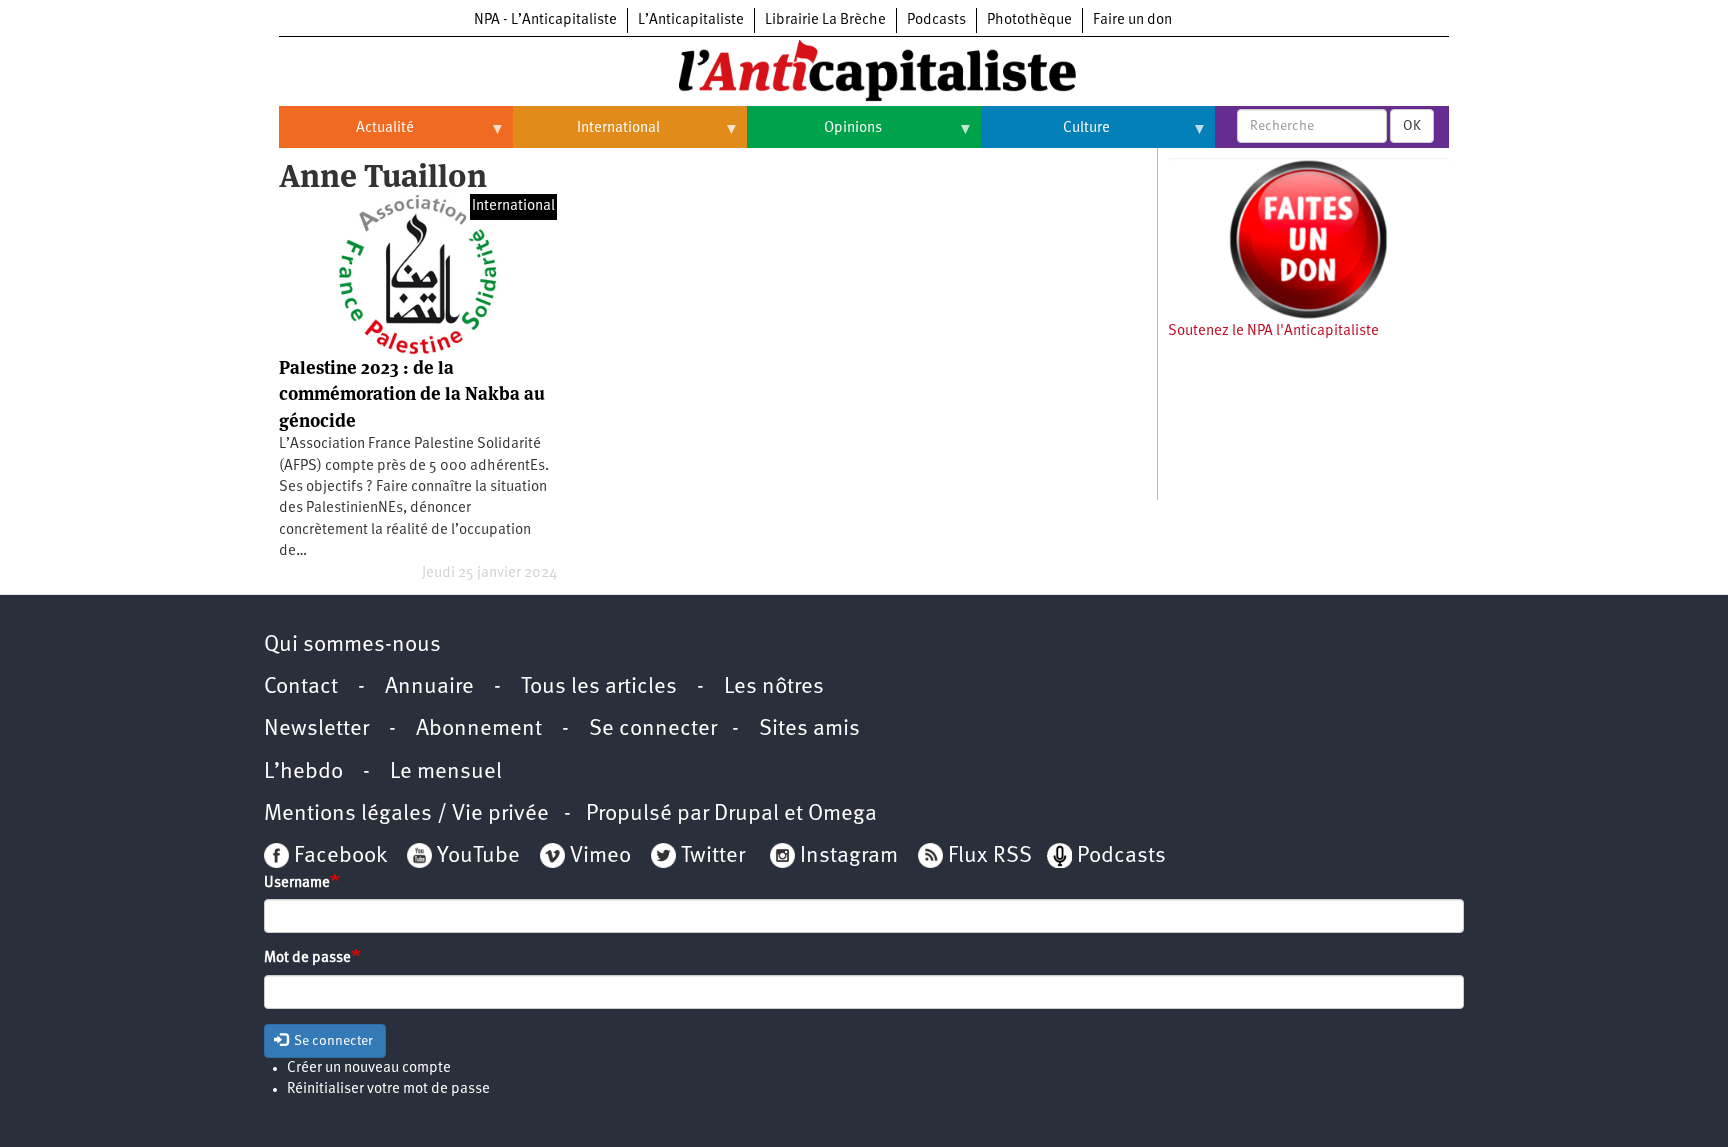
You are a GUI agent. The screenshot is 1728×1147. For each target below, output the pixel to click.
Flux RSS (990, 856)
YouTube (476, 856)
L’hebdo (303, 772)
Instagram (849, 856)
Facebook (338, 856)
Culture (1045, 136)
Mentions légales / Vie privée (406, 814)
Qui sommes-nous (352, 645)
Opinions (814, 136)
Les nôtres (774, 687)
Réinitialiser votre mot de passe (388, 1089)
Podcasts (936, 20)
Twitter (713, 856)
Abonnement (479, 729)
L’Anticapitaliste (691, 20)
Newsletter (316, 729)
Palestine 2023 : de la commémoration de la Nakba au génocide (412, 394)
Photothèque (1029, 20)
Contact (301, 687)
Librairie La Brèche (825, 20)
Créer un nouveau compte (369, 1068)
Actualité (346, 136)
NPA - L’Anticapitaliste (545, 20)
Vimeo (600, 856)
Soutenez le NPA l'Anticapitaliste (1273, 331)
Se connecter (653, 729)
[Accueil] (864, 69)
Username (297, 883)
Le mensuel (446, 772)
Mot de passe (307, 958)
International (586, 136)
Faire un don (1132, 20)
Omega (842, 814)
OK (1412, 126)
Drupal (746, 814)
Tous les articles (599, 687)
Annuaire (429, 687)
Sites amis (809, 729)
